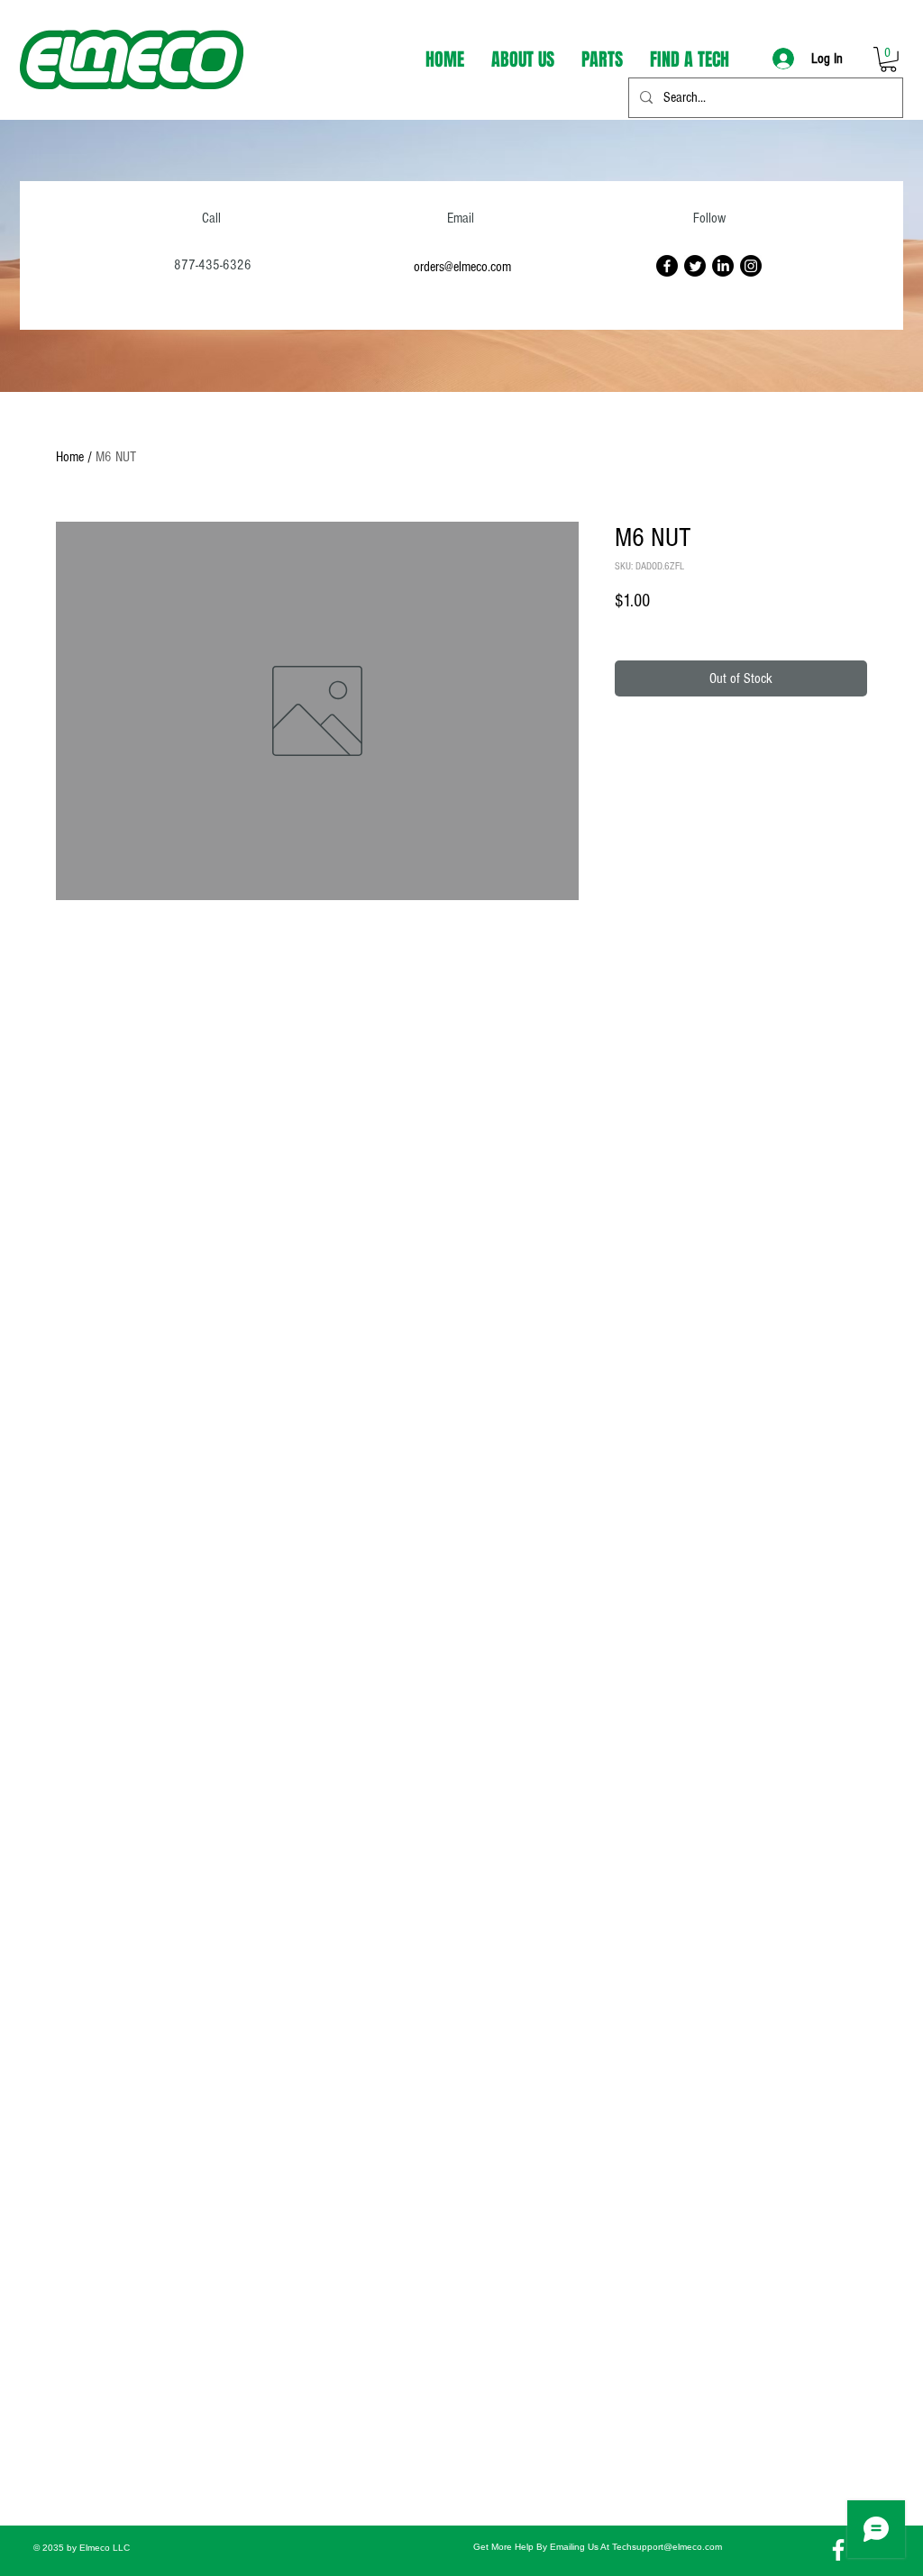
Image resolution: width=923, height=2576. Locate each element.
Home (70, 457)
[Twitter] (695, 266)
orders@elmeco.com (462, 267)
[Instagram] (751, 266)
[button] (888, 59)
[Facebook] (667, 266)
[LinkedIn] (723, 266)
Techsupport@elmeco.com (667, 2547)
